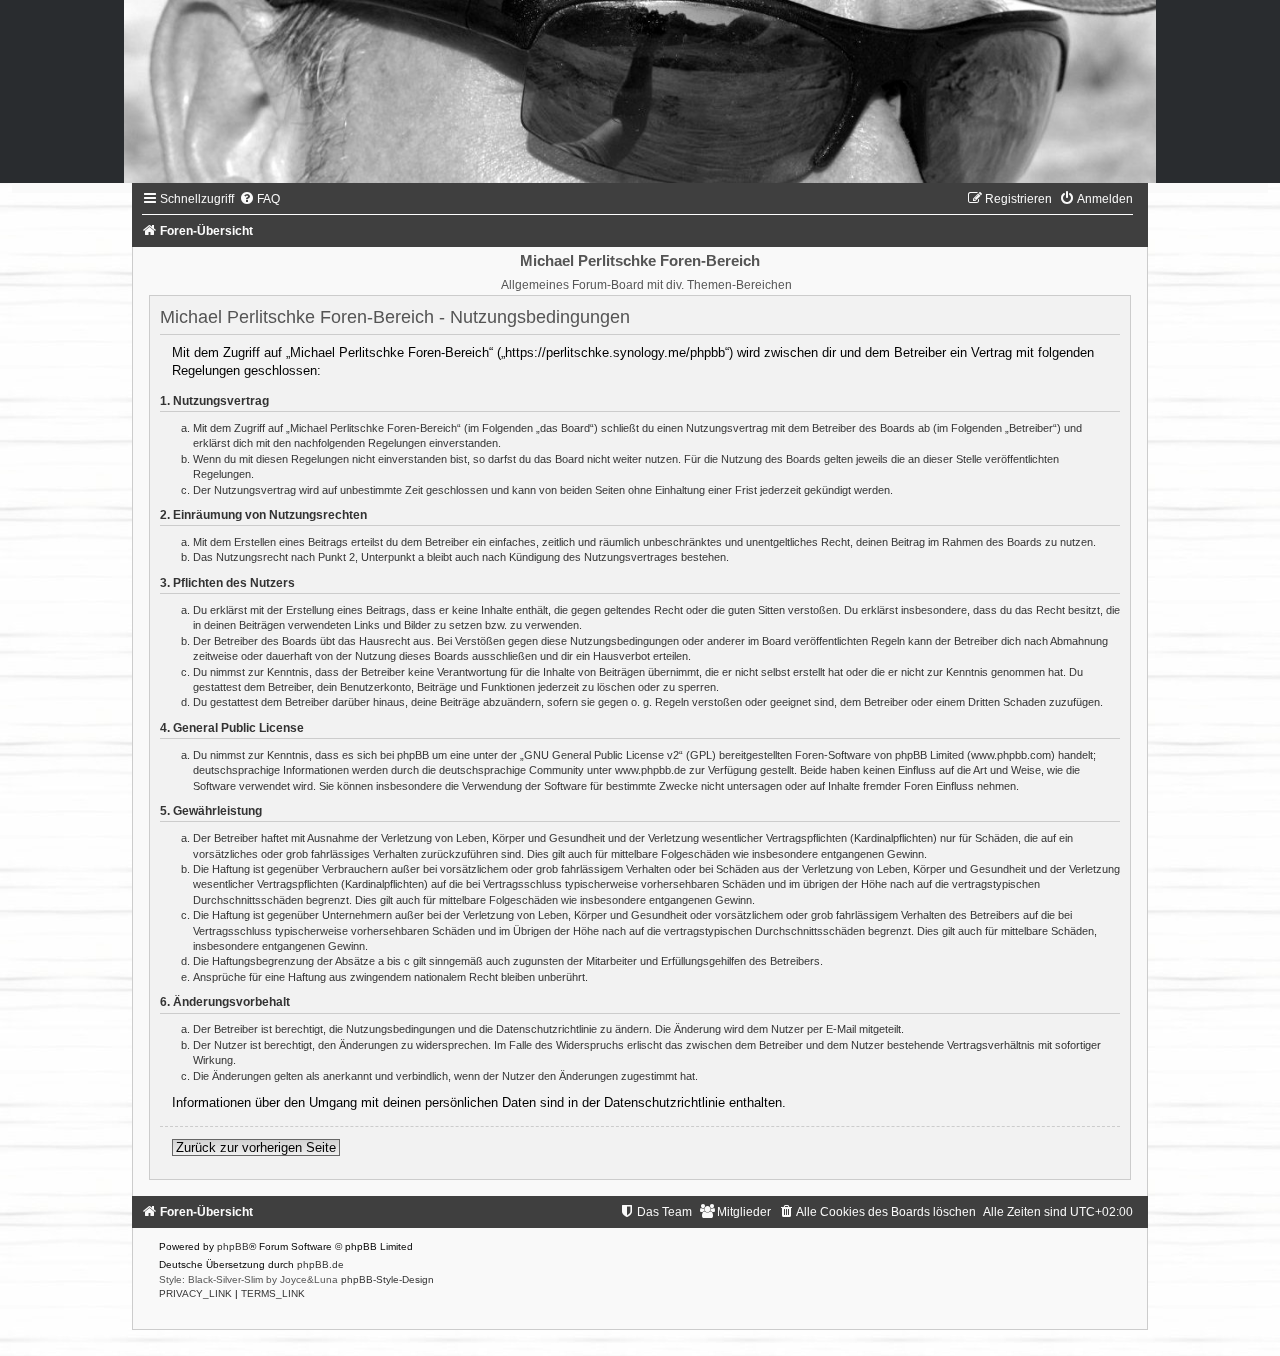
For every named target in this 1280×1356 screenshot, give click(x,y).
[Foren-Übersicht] (640, 91)
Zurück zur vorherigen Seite (256, 1147)
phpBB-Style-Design (387, 1279)
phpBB (233, 1246)
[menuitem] (259, 199)
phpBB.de (320, 1264)
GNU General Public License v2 (601, 755)
